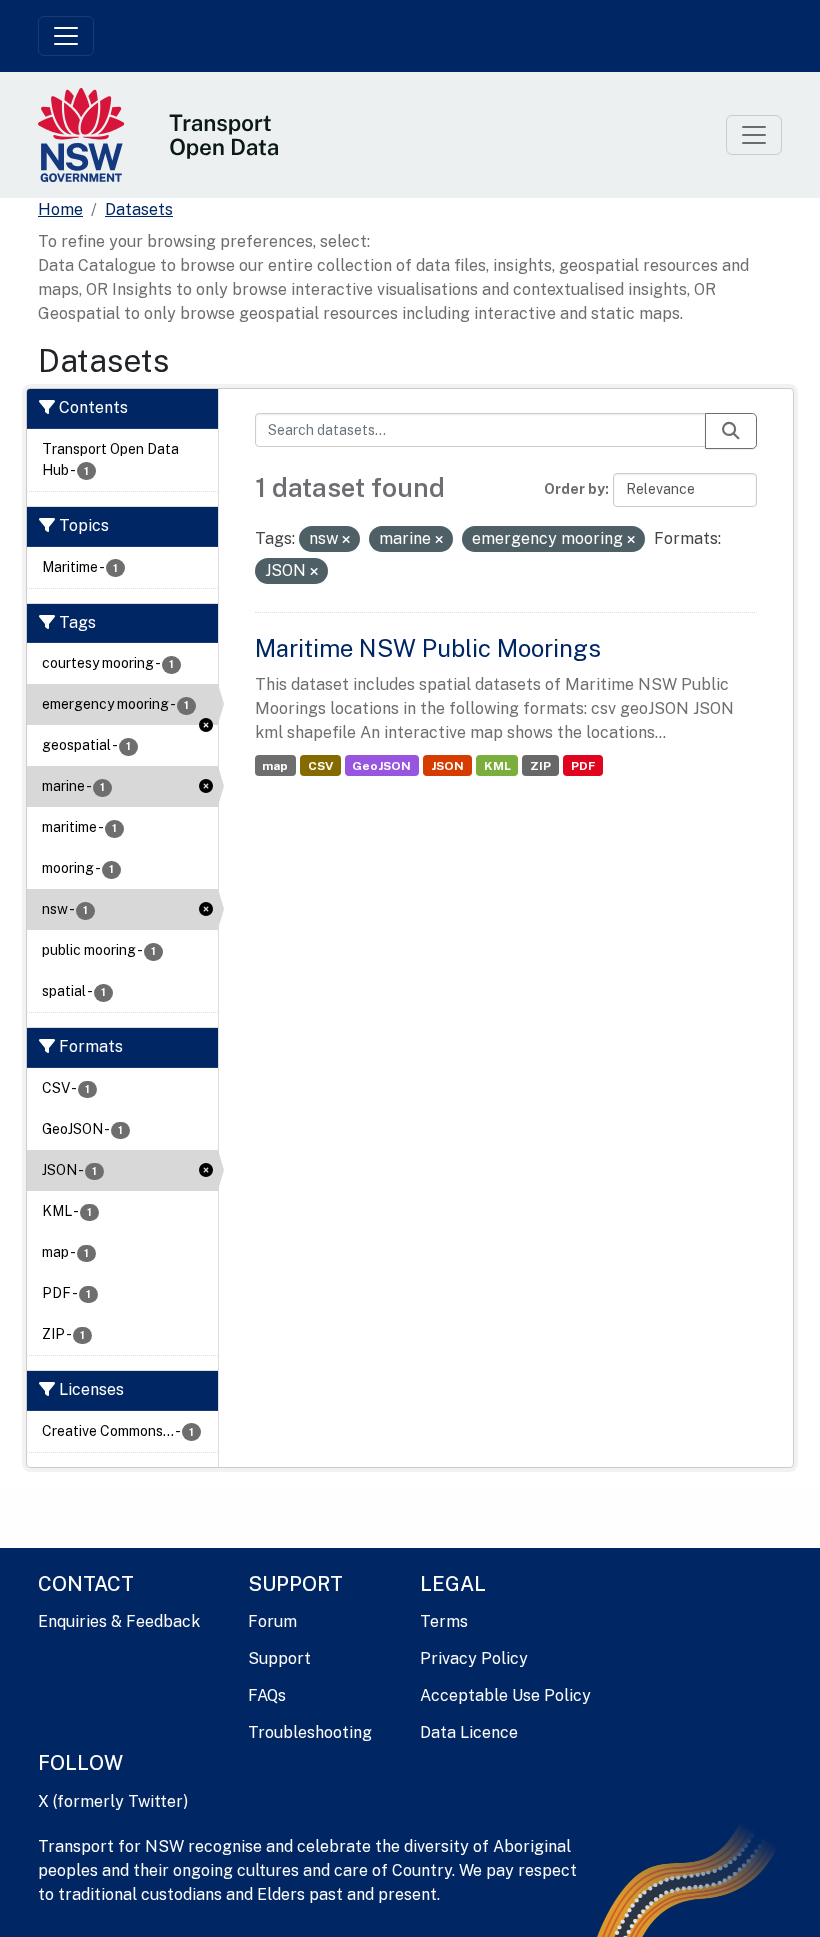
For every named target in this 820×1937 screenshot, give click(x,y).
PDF (583, 766)
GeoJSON (381, 766)
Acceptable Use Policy (505, 1695)
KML (497, 766)
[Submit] (731, 431)
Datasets (139, 209)
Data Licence (469, 1732)
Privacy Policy (474, 1658)
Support (279, 1658)
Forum (272, 1621)
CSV (320, 766)
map (275, 766)
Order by (574, 489)
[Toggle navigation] (66, 36)
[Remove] (346, 540)
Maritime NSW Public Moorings (428, 648)
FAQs (267, 1695)
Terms (444, 1621)
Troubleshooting (310, 1732)
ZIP (540, 766)
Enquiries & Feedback (119, 1621)
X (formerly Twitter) (113, 1801)
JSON (447, 766)
